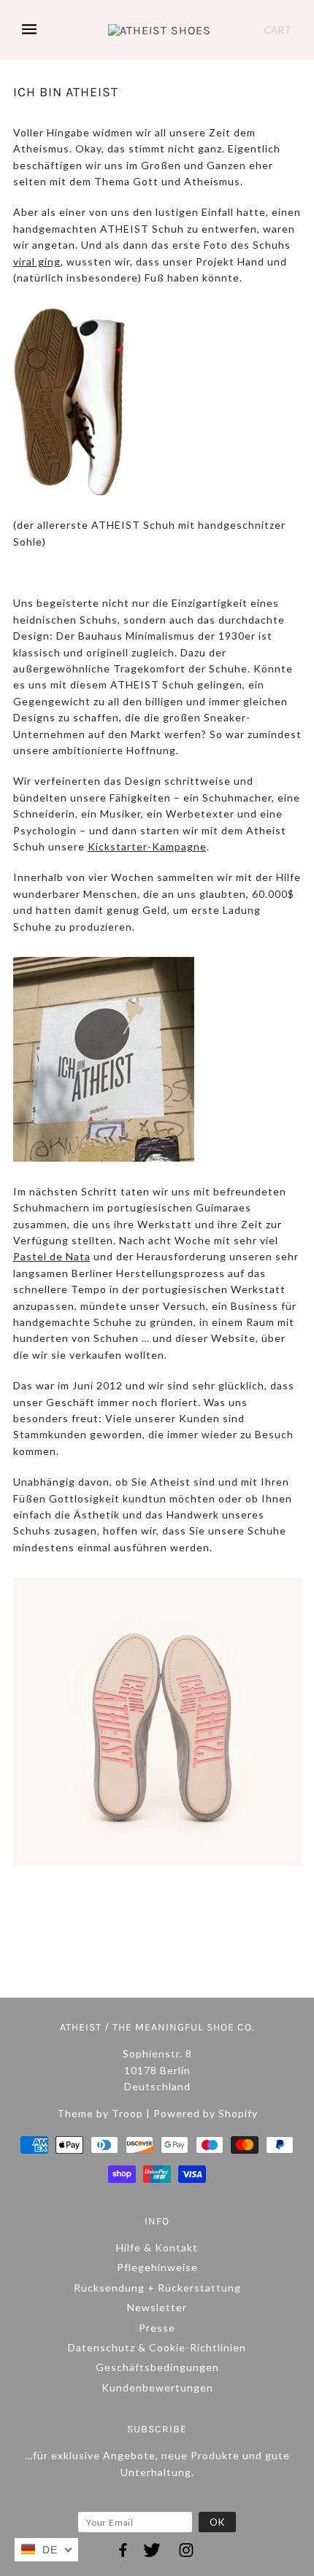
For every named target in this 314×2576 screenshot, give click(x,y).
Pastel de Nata (52, 1256)
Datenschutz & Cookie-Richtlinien (157, 2347)
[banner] (160, 30)
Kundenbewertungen (157, 2387)
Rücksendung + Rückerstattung (157, 2288)
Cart (278, 30)
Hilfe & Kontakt (157, 2247)
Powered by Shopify (206, 2113)
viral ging (37, 261)
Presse (157, 2328)
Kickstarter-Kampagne (147, 846)
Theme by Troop (100, 2113)
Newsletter (157, 2307)
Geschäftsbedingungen (157, 2367)
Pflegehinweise (157, 2267)
